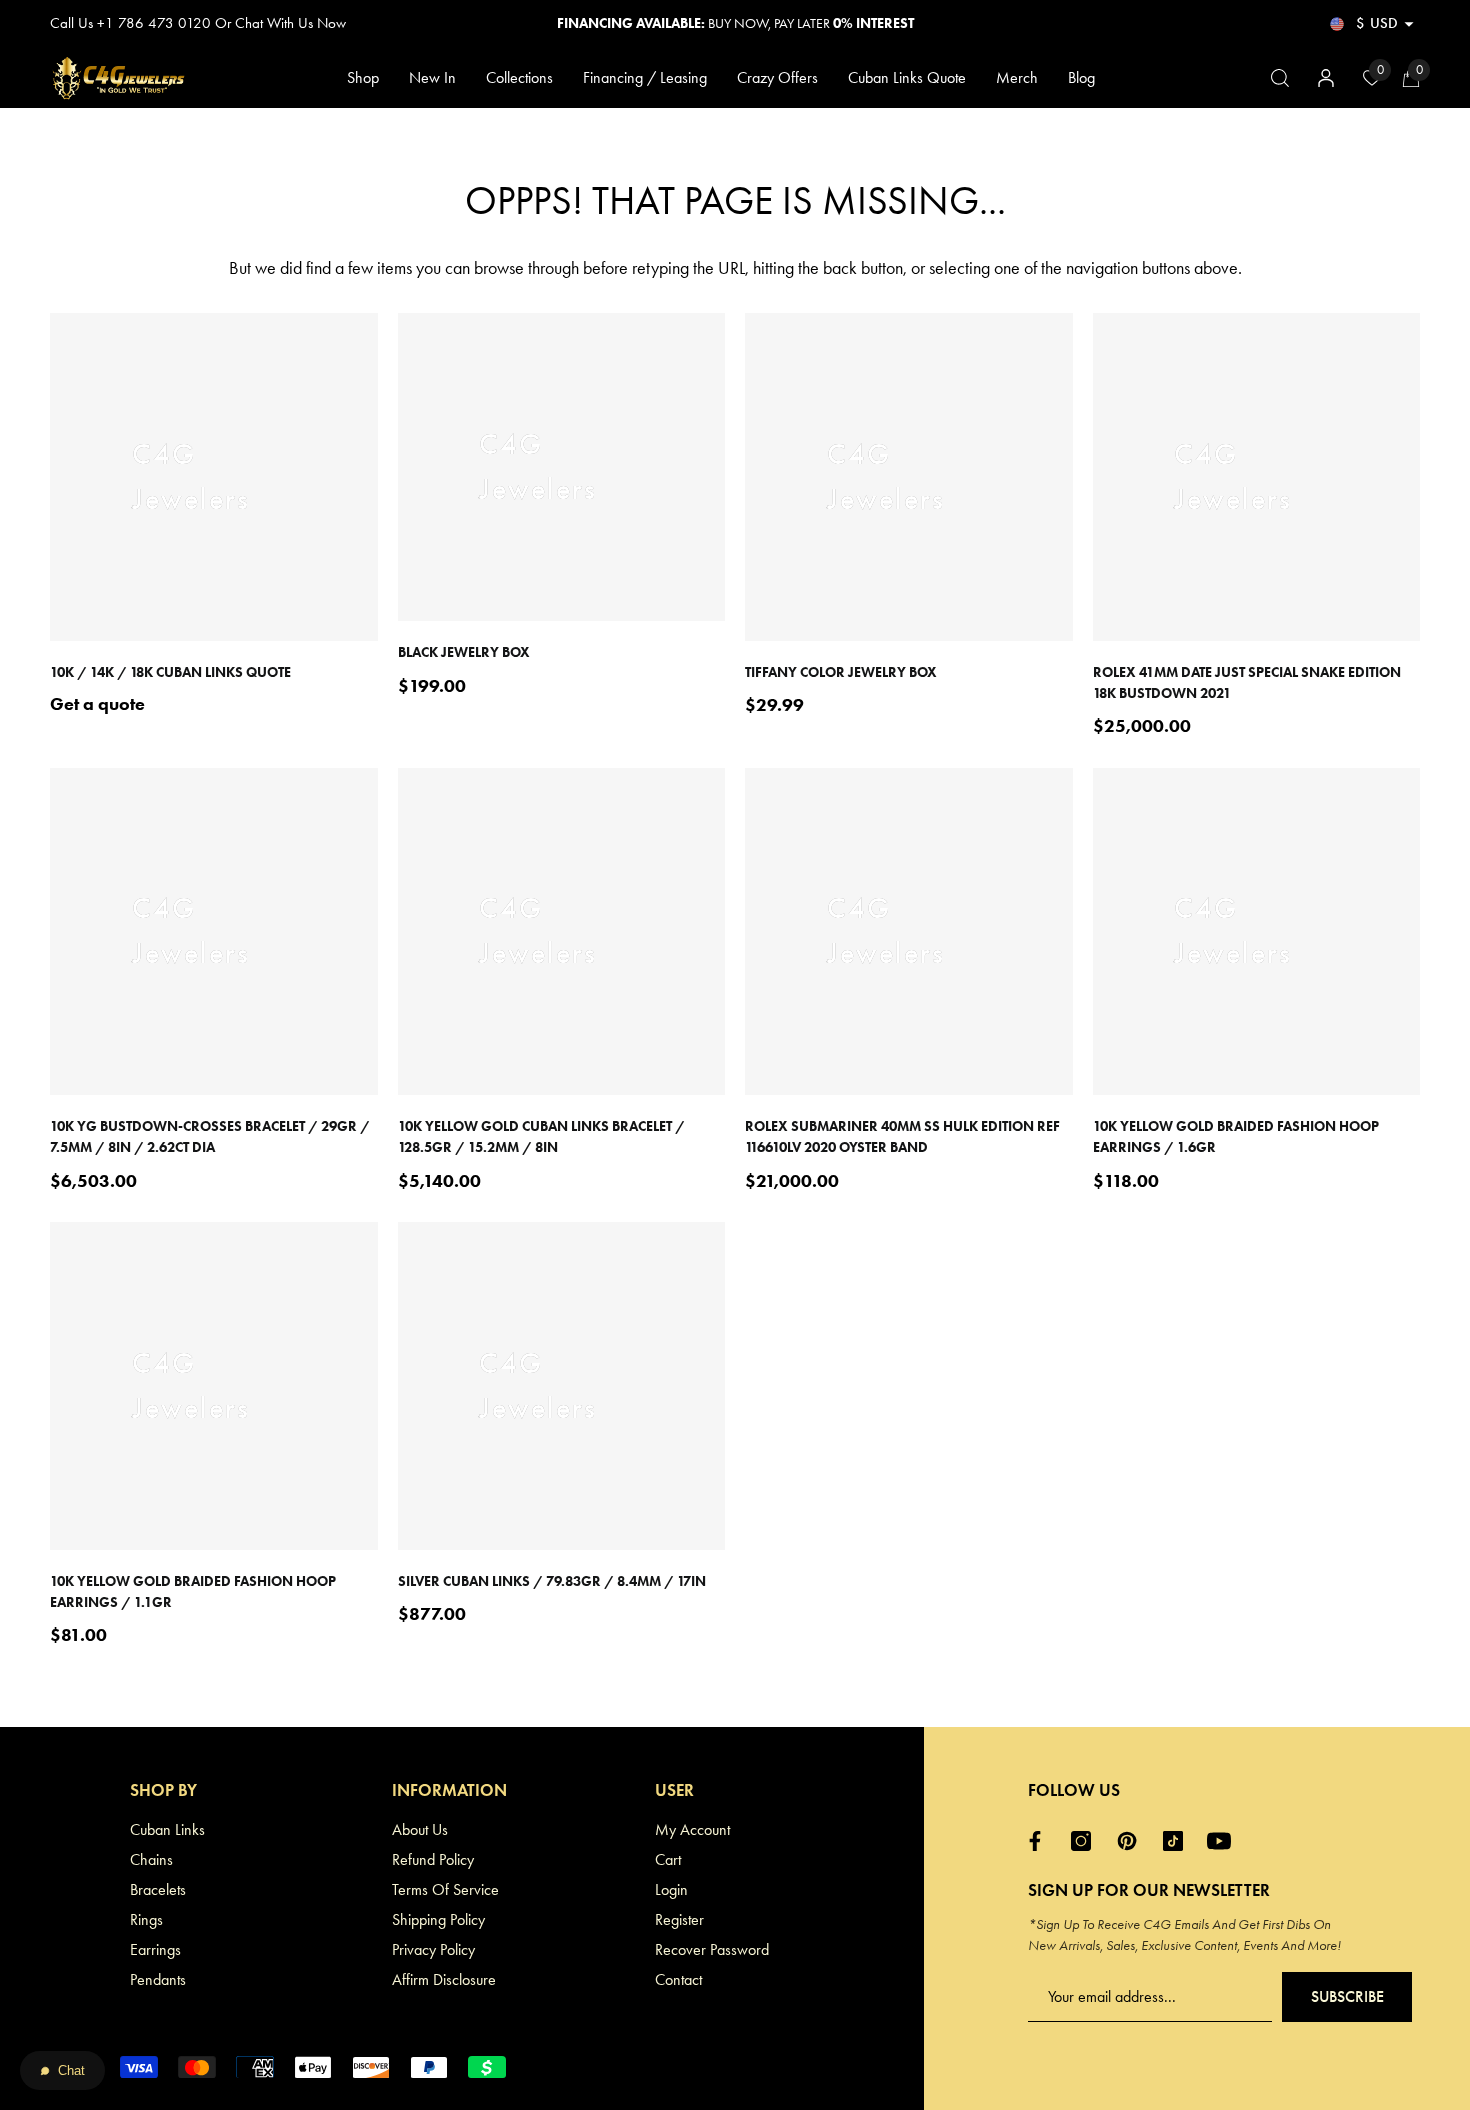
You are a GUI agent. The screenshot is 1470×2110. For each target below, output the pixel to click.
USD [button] (1377, 23)
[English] (1337, 23)
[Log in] (1326, 78)
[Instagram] (1086, 1841)
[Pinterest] (1132, 1841)
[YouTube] (1224, 1841)
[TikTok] (1178, 1841)
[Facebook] (1040, 1841)
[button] (1409, 24)
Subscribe (1347, 1996)
